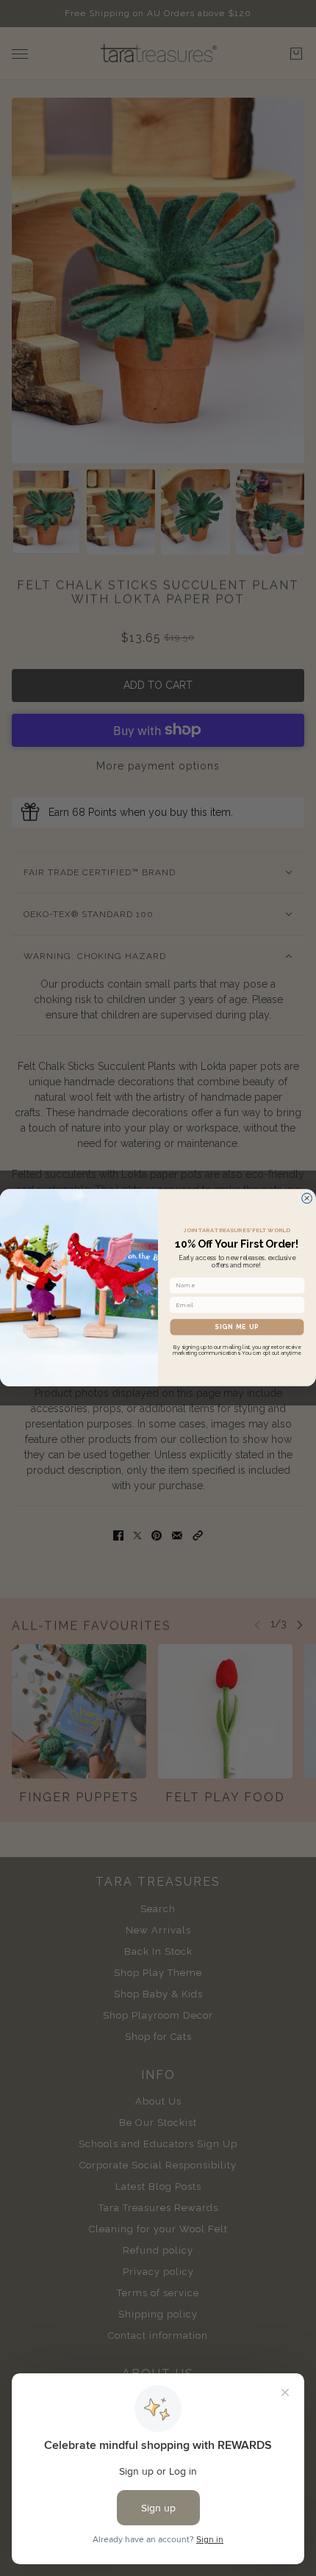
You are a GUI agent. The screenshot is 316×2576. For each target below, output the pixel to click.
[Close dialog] (307, 1198)
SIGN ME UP (237, 1327)
